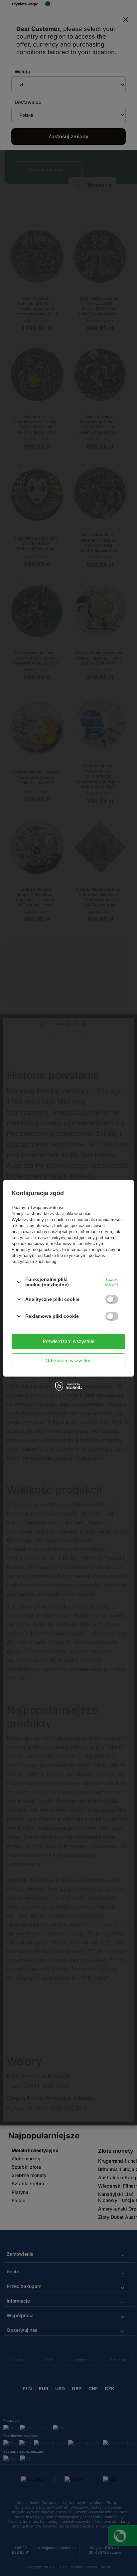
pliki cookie (56, 1220)
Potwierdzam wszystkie (69, 1341)
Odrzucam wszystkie (68, 1360)
